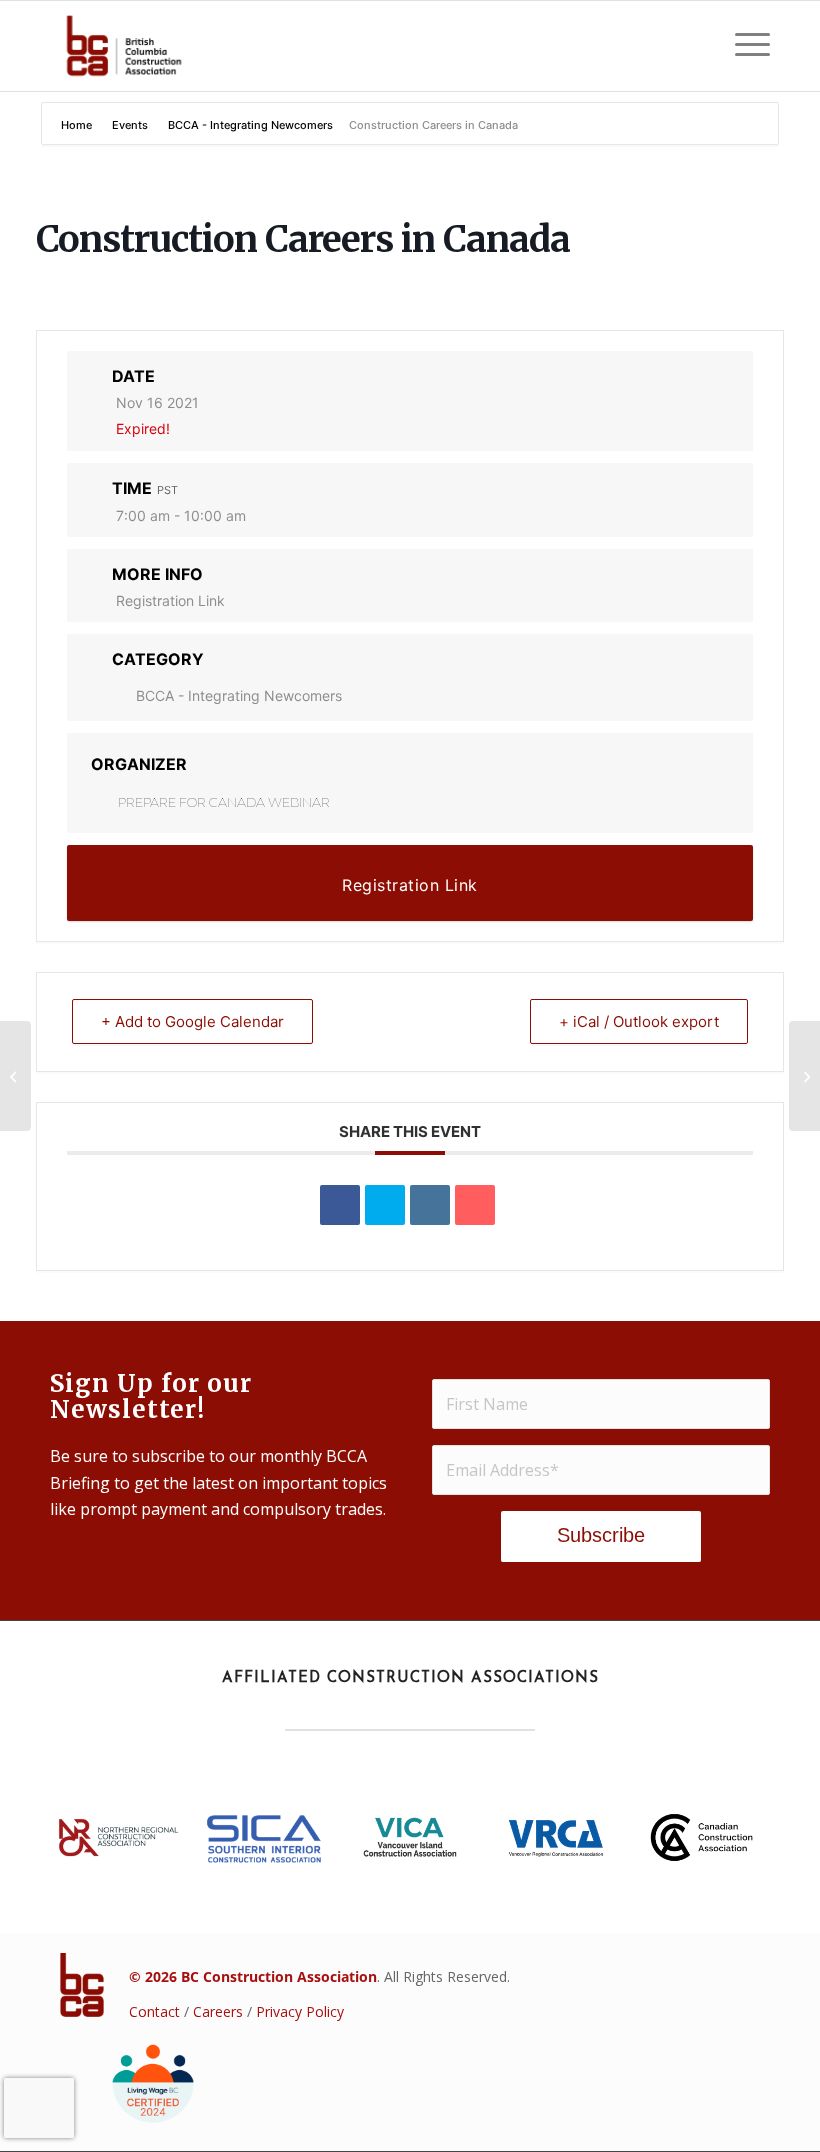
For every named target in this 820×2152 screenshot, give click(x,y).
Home (78, 125)
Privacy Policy (300, 2011)
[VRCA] (555, 1838)
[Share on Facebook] (340, 1205)
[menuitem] (742, 46)
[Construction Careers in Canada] (15, 1076)
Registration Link (170, 600)
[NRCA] (118, 1837)
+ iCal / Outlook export (639, 1021)
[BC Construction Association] (123, 46)
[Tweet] (385, 1205)
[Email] (475, 1205)
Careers (218, 2011)
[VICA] (410, 1838)
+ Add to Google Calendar (192, 1021)
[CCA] (701, 1838)
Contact (154, 2011)
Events (130, 125)
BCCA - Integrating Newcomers (250, 125)
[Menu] (742, 46)
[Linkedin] (430, 1205)
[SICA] (264, 1837)
